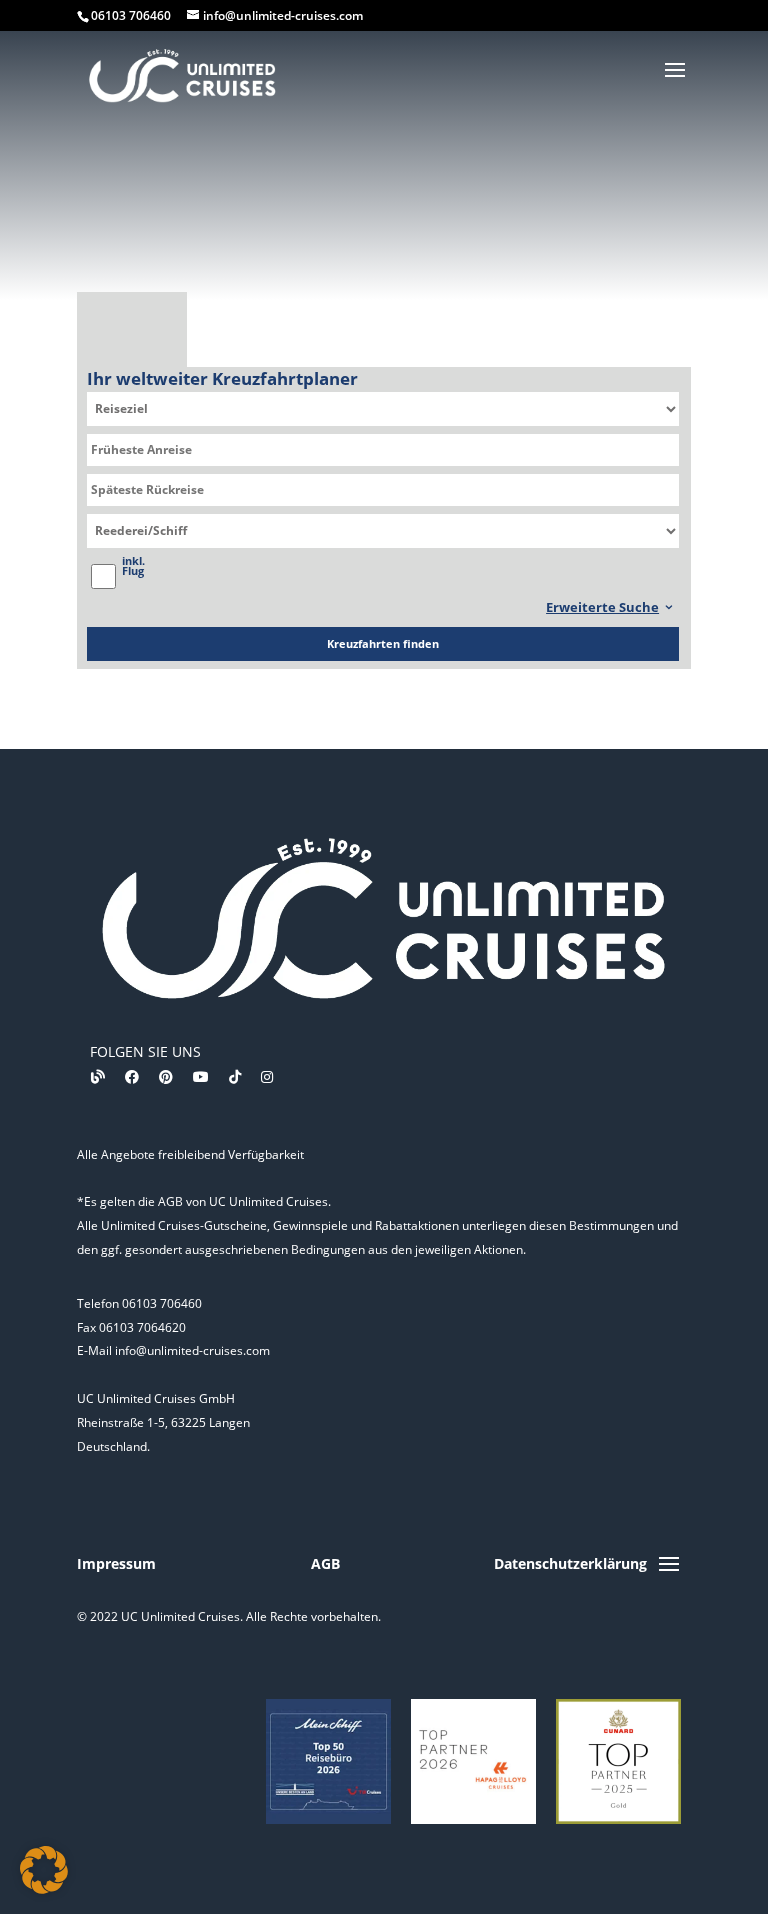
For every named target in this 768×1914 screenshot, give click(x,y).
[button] (44, 1870)
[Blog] (98, 1076)
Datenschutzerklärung (570, 1563)
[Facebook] (132, 1076)
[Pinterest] (166, 1076)
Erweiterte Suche (602, 607)
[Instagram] (267, 1076)
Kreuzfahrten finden (383, 643)
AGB (325, 1563)
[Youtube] (201, 1076)
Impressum (116, 1563)
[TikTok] (235, 1076)
